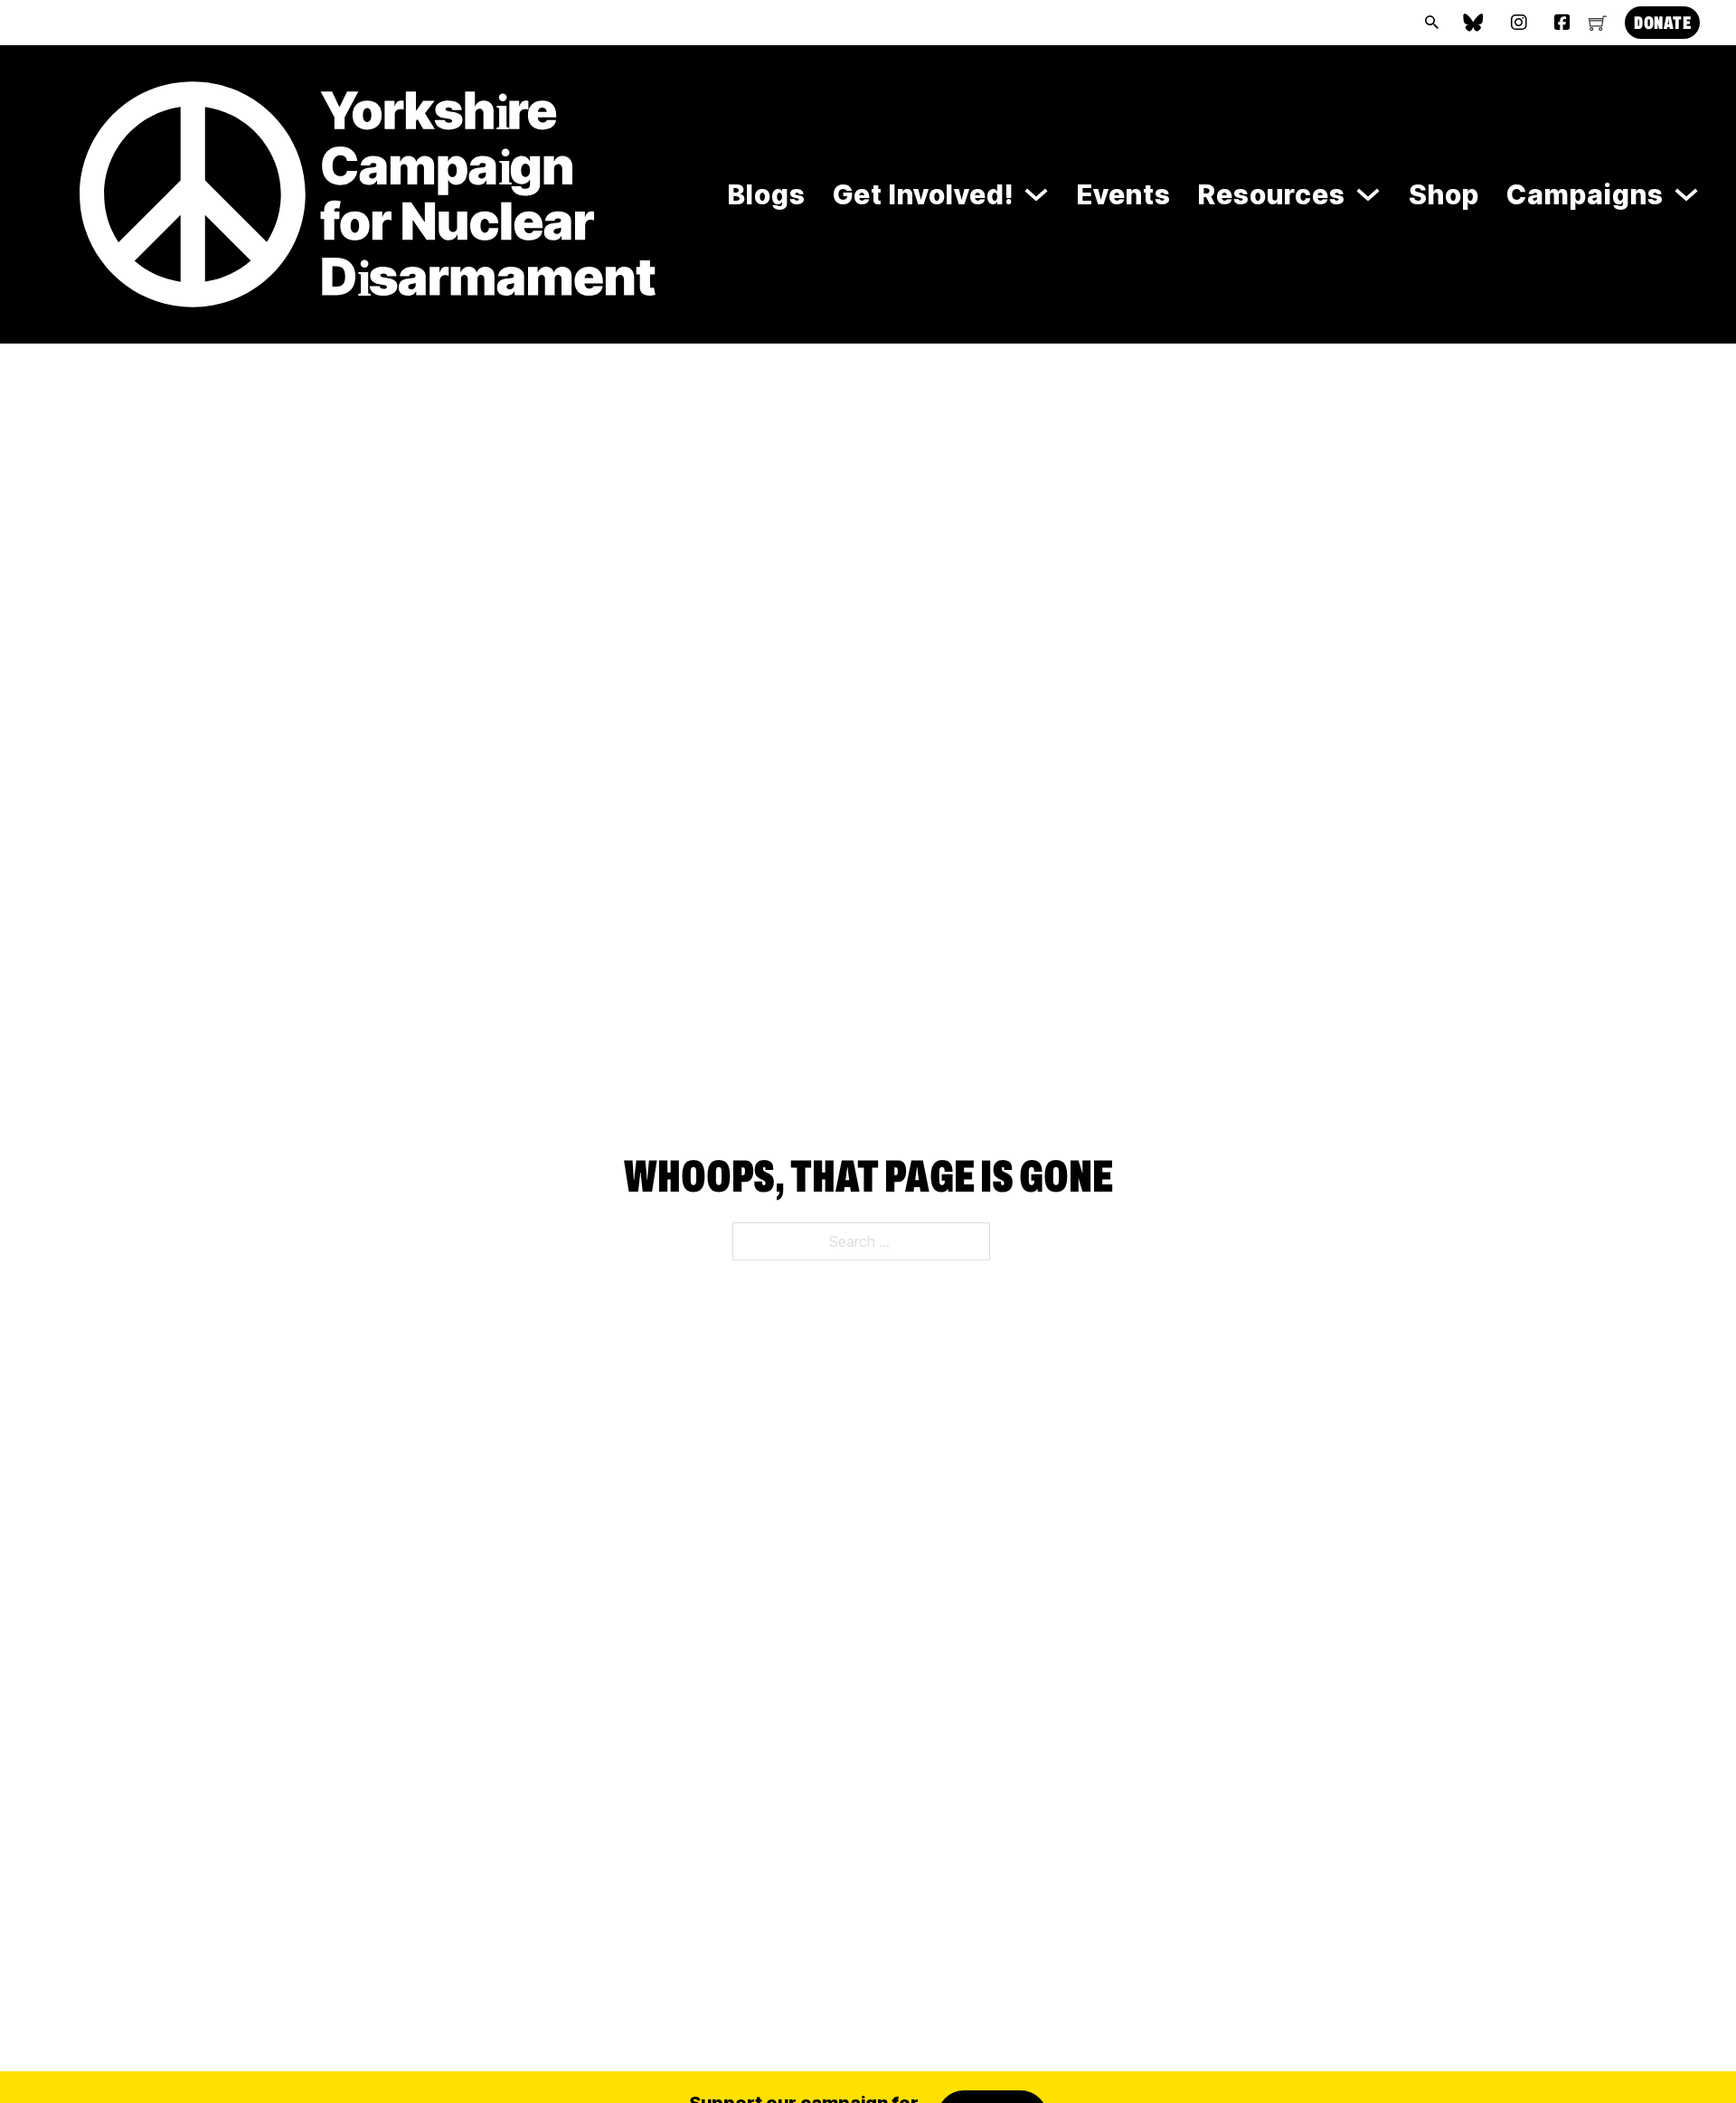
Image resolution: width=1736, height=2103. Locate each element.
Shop (1444, 194)
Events (1124, 194)
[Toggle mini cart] (1598, 23)
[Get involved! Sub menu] (1036, 194)
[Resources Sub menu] (1368, 194)
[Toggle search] (1431, 23)
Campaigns (1585, 194)
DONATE (1662, 23)
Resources (1272, 194)
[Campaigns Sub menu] (1686, 194)
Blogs (767, 194)
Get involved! (923, 194)
